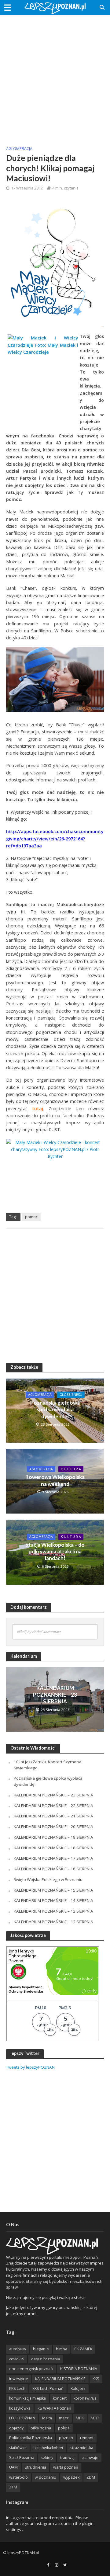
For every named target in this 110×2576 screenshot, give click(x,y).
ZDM (91, 2477)
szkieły (47, 2458)
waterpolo (18, 2477)
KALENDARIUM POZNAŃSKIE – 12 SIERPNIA (53, 1922)
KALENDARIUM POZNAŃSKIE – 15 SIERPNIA (53, 1890)
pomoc (31, 1217)
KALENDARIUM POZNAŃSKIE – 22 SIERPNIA (53, 1806)
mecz (64, 2418)
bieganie (41, 2349)
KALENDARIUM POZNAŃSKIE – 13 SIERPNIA (53, 1911)
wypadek (71, 2477)
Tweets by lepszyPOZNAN (30, 2067)
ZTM (13, 2487)
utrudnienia (35, 2467)
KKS (96, 2379)
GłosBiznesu (71, 1395)
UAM (13, 2467)
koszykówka (20, 2408)
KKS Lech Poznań (48, 2388)
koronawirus (85, 2398)
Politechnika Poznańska (31, 2438)
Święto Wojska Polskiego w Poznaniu (48, 1879)
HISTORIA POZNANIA (79, 2369)
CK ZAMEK (83, 2349)
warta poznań (66, 2467)
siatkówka (18, 2448)
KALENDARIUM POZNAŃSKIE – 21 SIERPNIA (53, 1816)
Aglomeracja (19, 149)
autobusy (18, 2349)
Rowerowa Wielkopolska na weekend (55, 1480)
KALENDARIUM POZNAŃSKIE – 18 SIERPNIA (53, 1848)
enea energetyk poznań (31, 2369)
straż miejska (82, 2448)
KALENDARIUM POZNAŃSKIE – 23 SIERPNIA (55, 1695)
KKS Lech (17, 2388)
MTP (95, 2418)
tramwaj (67, 2458)
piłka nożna (41, 2428)
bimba (62, 2349)
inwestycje (19, 2379)
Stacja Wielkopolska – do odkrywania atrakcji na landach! (55, 1552)
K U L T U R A (71, 1469)
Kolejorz (78, 2388)
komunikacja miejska (28, 2398)
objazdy (16, 2428)
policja (64, 2428)
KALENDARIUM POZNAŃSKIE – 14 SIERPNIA (53, 1900)
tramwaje (90, 2458)
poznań (66, 2438)
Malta (47, 2418)
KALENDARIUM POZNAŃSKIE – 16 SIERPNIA (53, 1869)
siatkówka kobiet (48, 2448)
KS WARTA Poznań (54, 2408)
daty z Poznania (46, 2359)
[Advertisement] (55, 76)
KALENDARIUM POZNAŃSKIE (60, 2379)
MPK (80, 2418)
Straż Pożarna (22, 2458)
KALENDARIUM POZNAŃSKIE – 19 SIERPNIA (53, 1837)
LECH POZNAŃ (22, 2418)
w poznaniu (46, 2477)
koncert (60, 2398)
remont (87, 2438)
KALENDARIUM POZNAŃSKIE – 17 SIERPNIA (53, 1858)
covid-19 (17, 2359)
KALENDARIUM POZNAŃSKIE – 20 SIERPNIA (53, 1827)
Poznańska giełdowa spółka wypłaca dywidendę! (55, 1410)
